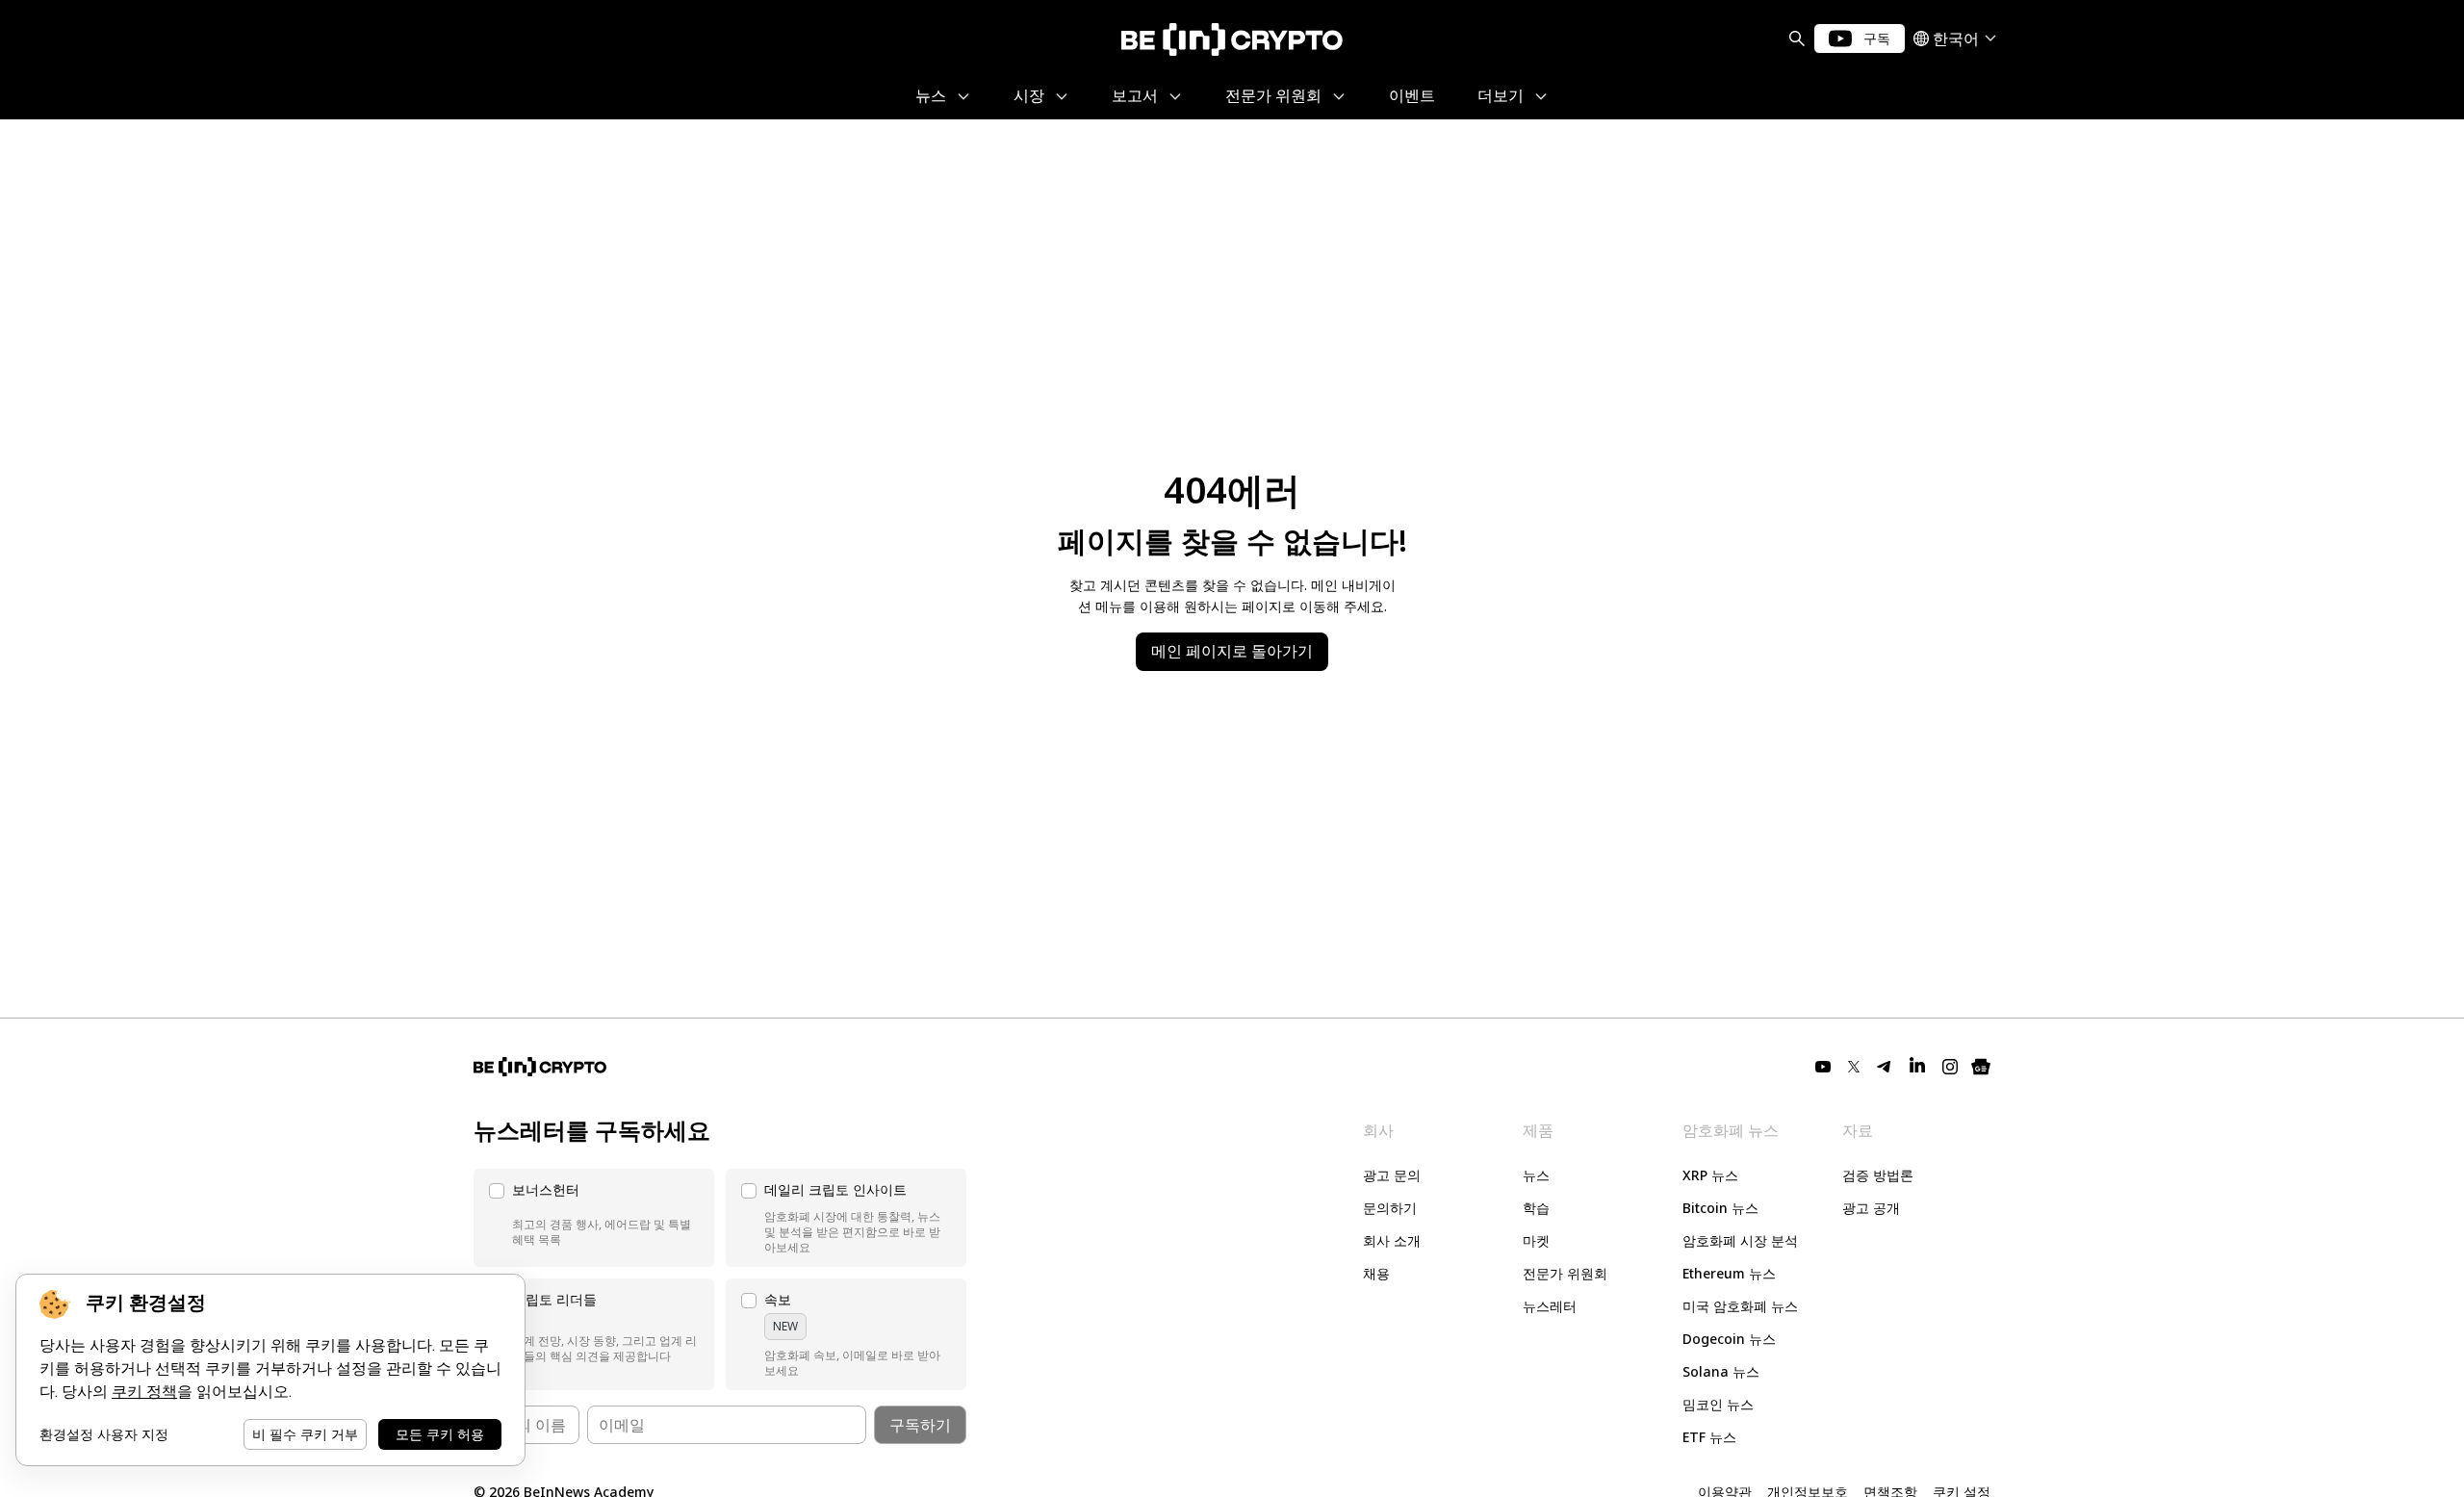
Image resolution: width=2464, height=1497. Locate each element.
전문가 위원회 (1565, 1273)
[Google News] (1981, 1067)
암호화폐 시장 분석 (1740, 1240)
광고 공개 (1871, 1208)
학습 (1536, 1208)
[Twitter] (1854, 1067)
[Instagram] (1950, 1067)
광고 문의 (1392, 1175)
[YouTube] (1823, 1067)
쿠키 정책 (144, 1392)
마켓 (1536, 1240)
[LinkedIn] (1917, 1067)
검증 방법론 (1878, 1175)
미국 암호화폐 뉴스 (1740, 1306)
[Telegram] (1885, 1067)
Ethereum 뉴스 (1729, 1273)
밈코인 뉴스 (1718, 1404)
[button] (594, 1218)
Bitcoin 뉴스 (1720, 1208)
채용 (1376, 1273)
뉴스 (1536, 1175)
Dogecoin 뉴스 (1729, 1339)
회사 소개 (1392, 1240)
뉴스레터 (1550, 1306)
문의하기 (1390, 1208)
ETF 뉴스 (1709, 1437)
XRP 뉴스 (1710, 1175)
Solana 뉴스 (1721, 1371)
